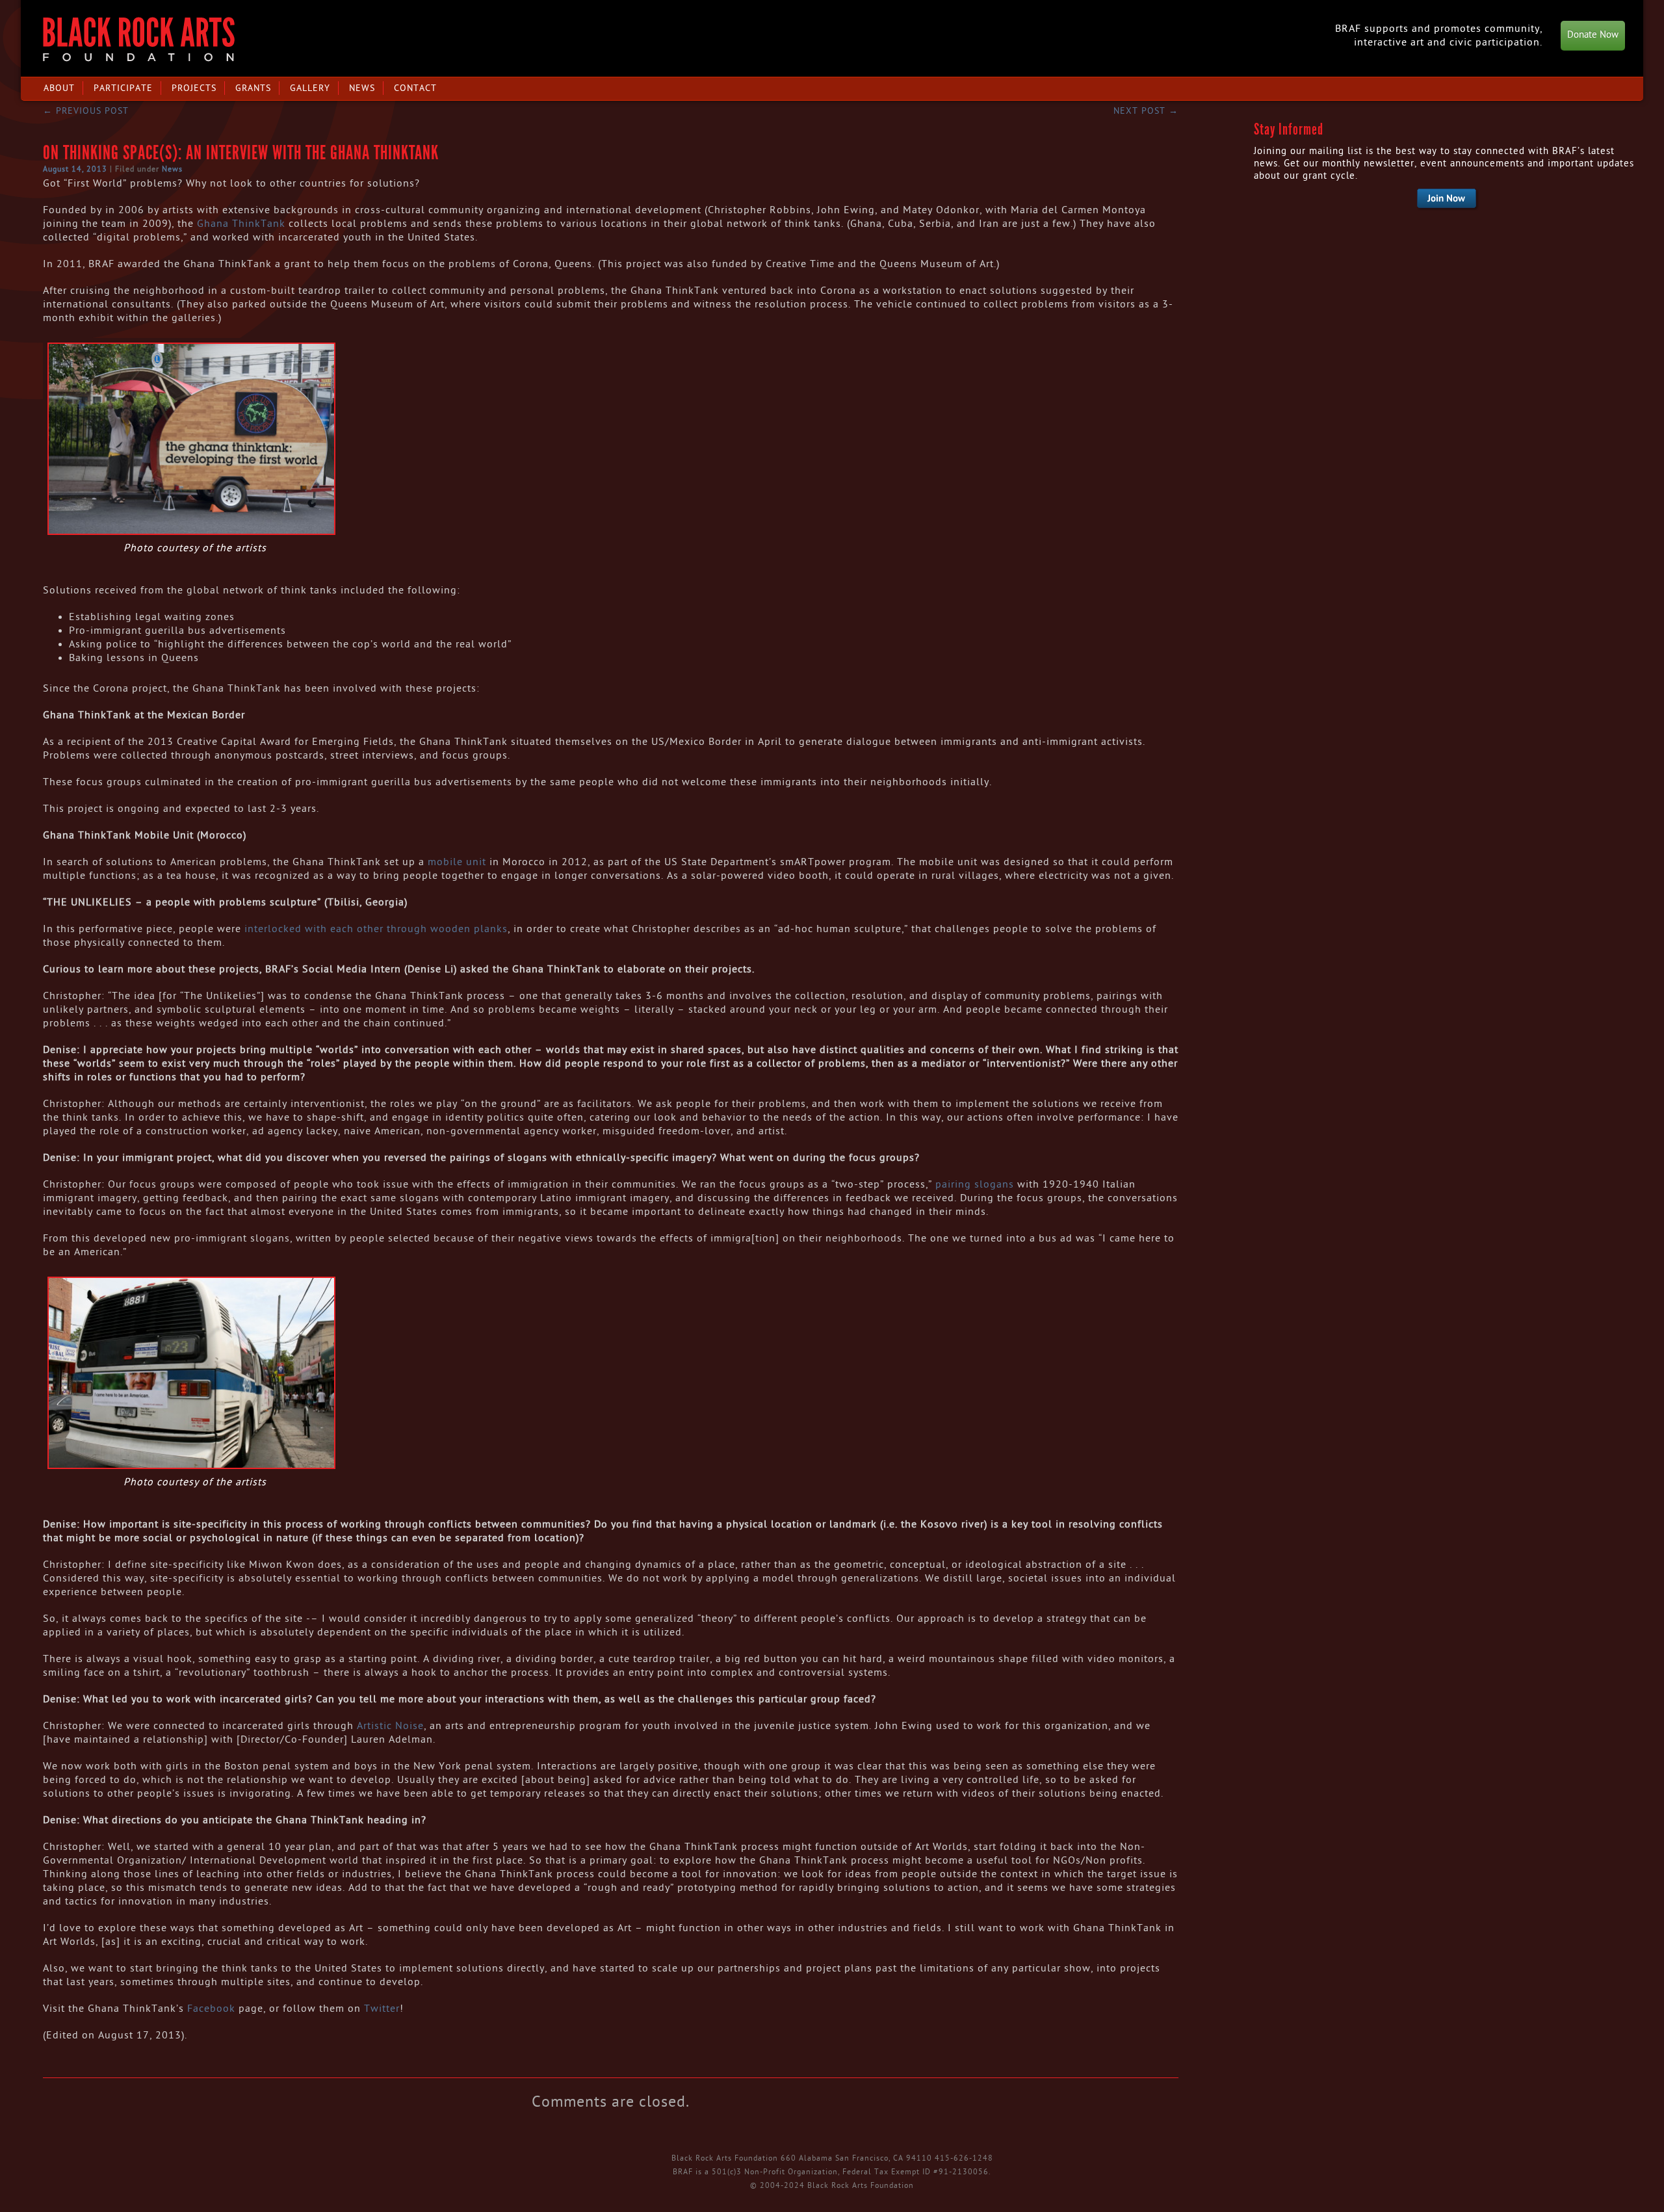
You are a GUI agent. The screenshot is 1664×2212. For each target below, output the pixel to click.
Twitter (382, 2009)
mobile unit (457, 862)
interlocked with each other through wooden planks (376, 929)
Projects (194, 88)
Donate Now (1593, 35)
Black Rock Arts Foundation (139, 39)
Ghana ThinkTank (241, 224)
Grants (253, 88)
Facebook (211, 2009)
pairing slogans (975, 1184)
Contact (415, 88)
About (59, 88)
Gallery (310, 88)
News (362, 88)
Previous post (86, 111)
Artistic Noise (390, 1726)
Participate (123, 88)
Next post (1146, 111)
